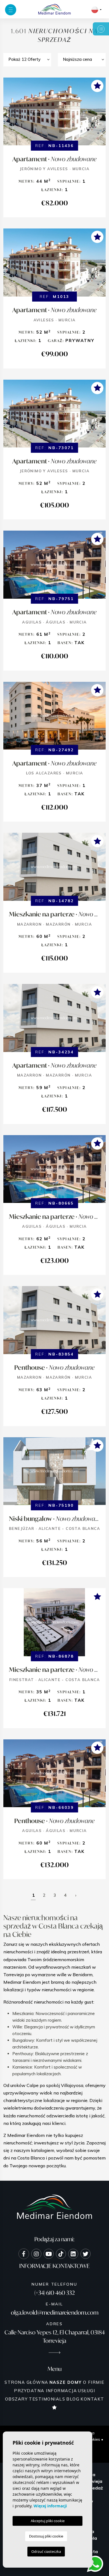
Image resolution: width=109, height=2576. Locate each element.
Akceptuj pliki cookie (48, 2521)
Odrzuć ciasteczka (46, 2551)
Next (100, 114)
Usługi (87, 2391)
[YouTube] (49, 2254)
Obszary (16, 2399)
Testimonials (47, 2399)
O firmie (94, 2382)
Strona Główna (26, 2382)
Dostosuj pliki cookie (46, 2536)
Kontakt (92, 2399)
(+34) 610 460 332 (55, 2293)
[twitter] (86, 2254)
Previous (9, 114)
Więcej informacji (50, 2506)
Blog (73, 2399)
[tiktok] (61, 2254)
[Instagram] (36, 2254)
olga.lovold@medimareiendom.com (55, 2313)
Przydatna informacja (45, 2391)
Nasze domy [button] (66, 2382)
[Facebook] (24, 2254)
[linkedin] (73, 2254)
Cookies (93, 2439)
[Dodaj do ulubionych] (97, 86)
